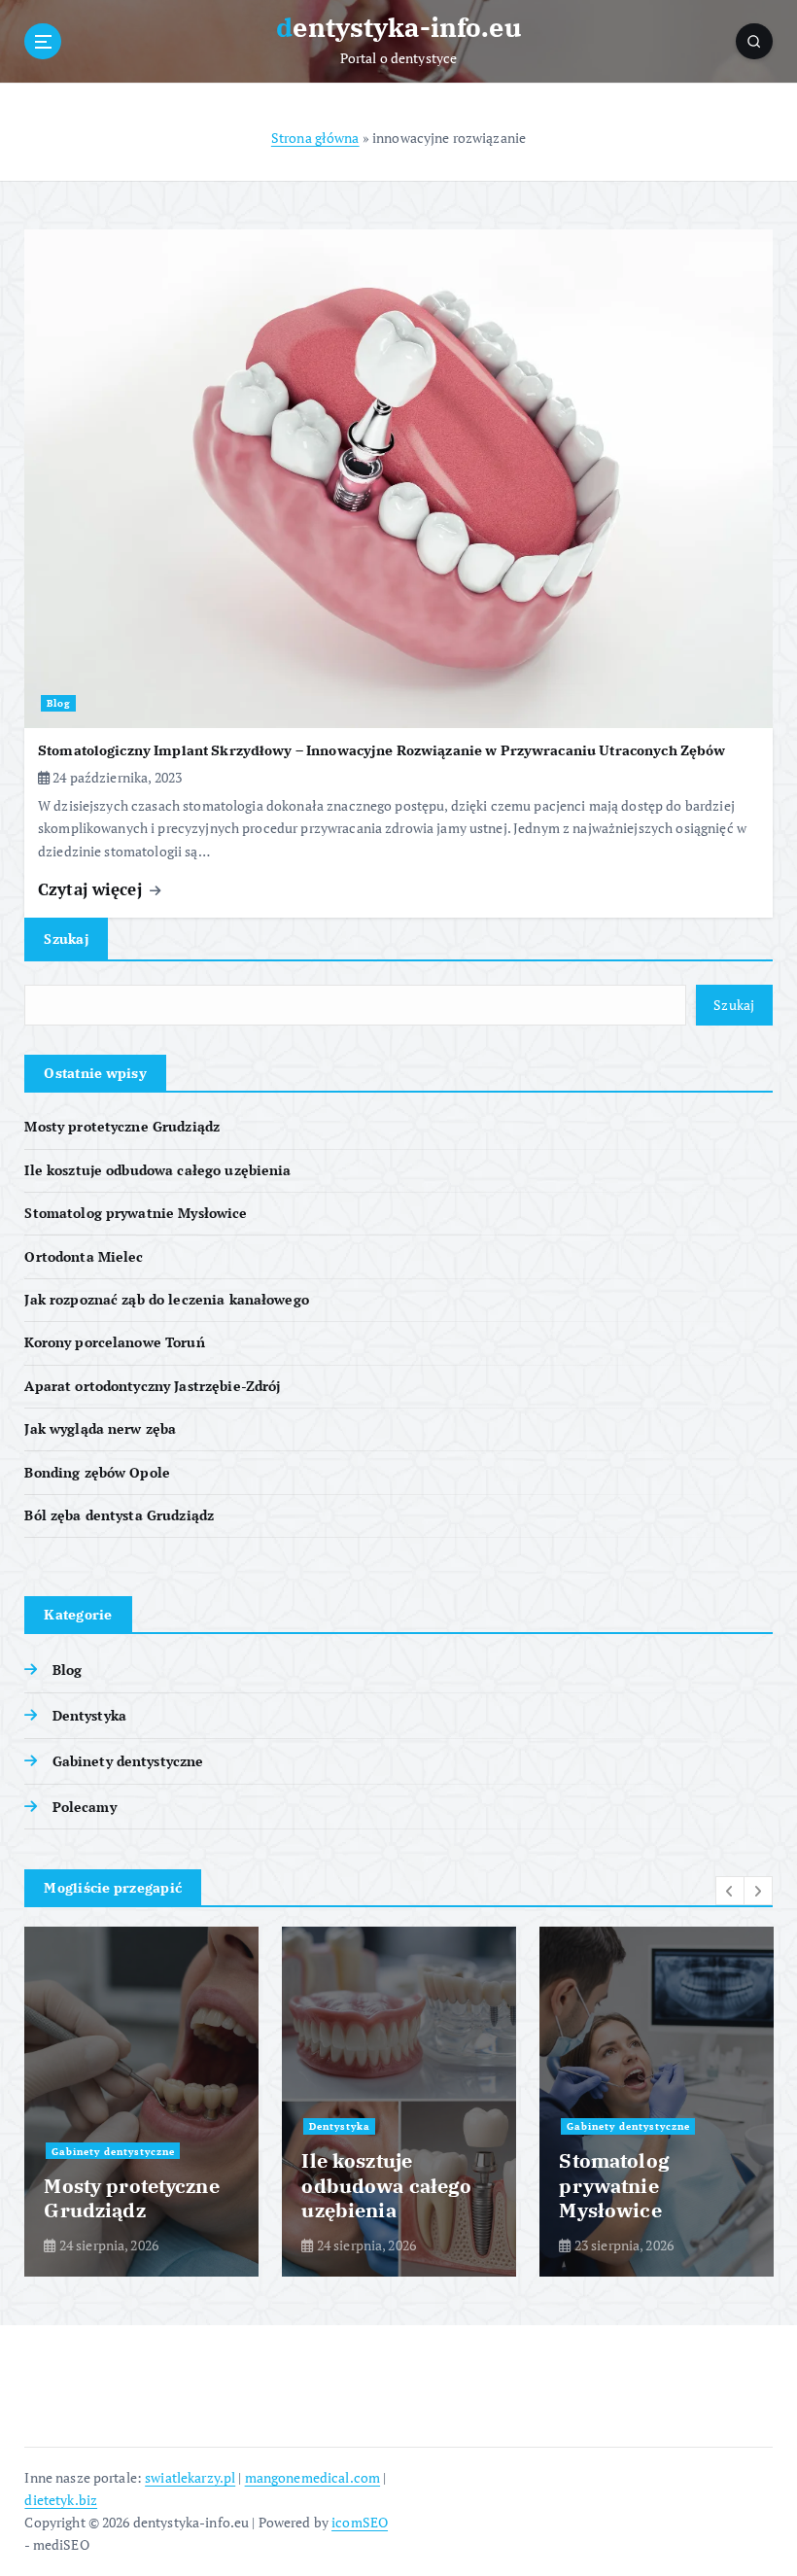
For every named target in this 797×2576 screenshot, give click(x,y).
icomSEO (360, 2523)
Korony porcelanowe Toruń (114, 1342)
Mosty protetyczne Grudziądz (122, 1127)
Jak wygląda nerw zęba (100, 1429)
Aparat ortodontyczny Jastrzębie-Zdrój (152, 1386)
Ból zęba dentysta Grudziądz (119, 1515)
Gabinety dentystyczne (128, 1761)
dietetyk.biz (61, 2500)
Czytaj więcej (92, 889)
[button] (730, 1891)
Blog (59, 703)
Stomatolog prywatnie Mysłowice (136, 1213)
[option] (141, 2102)
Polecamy (84, 1807)
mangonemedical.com (312, 2478)
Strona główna (315, 138)
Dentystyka (89, 1716)
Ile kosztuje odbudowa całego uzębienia (157, 1170)
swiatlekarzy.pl (190, 2478)
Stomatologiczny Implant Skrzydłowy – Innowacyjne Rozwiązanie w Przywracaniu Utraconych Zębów (381, 750)
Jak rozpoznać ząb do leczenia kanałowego (166, 1300)
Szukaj (66, 939)
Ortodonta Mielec (84, 1257)
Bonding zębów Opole (97, 1473)
